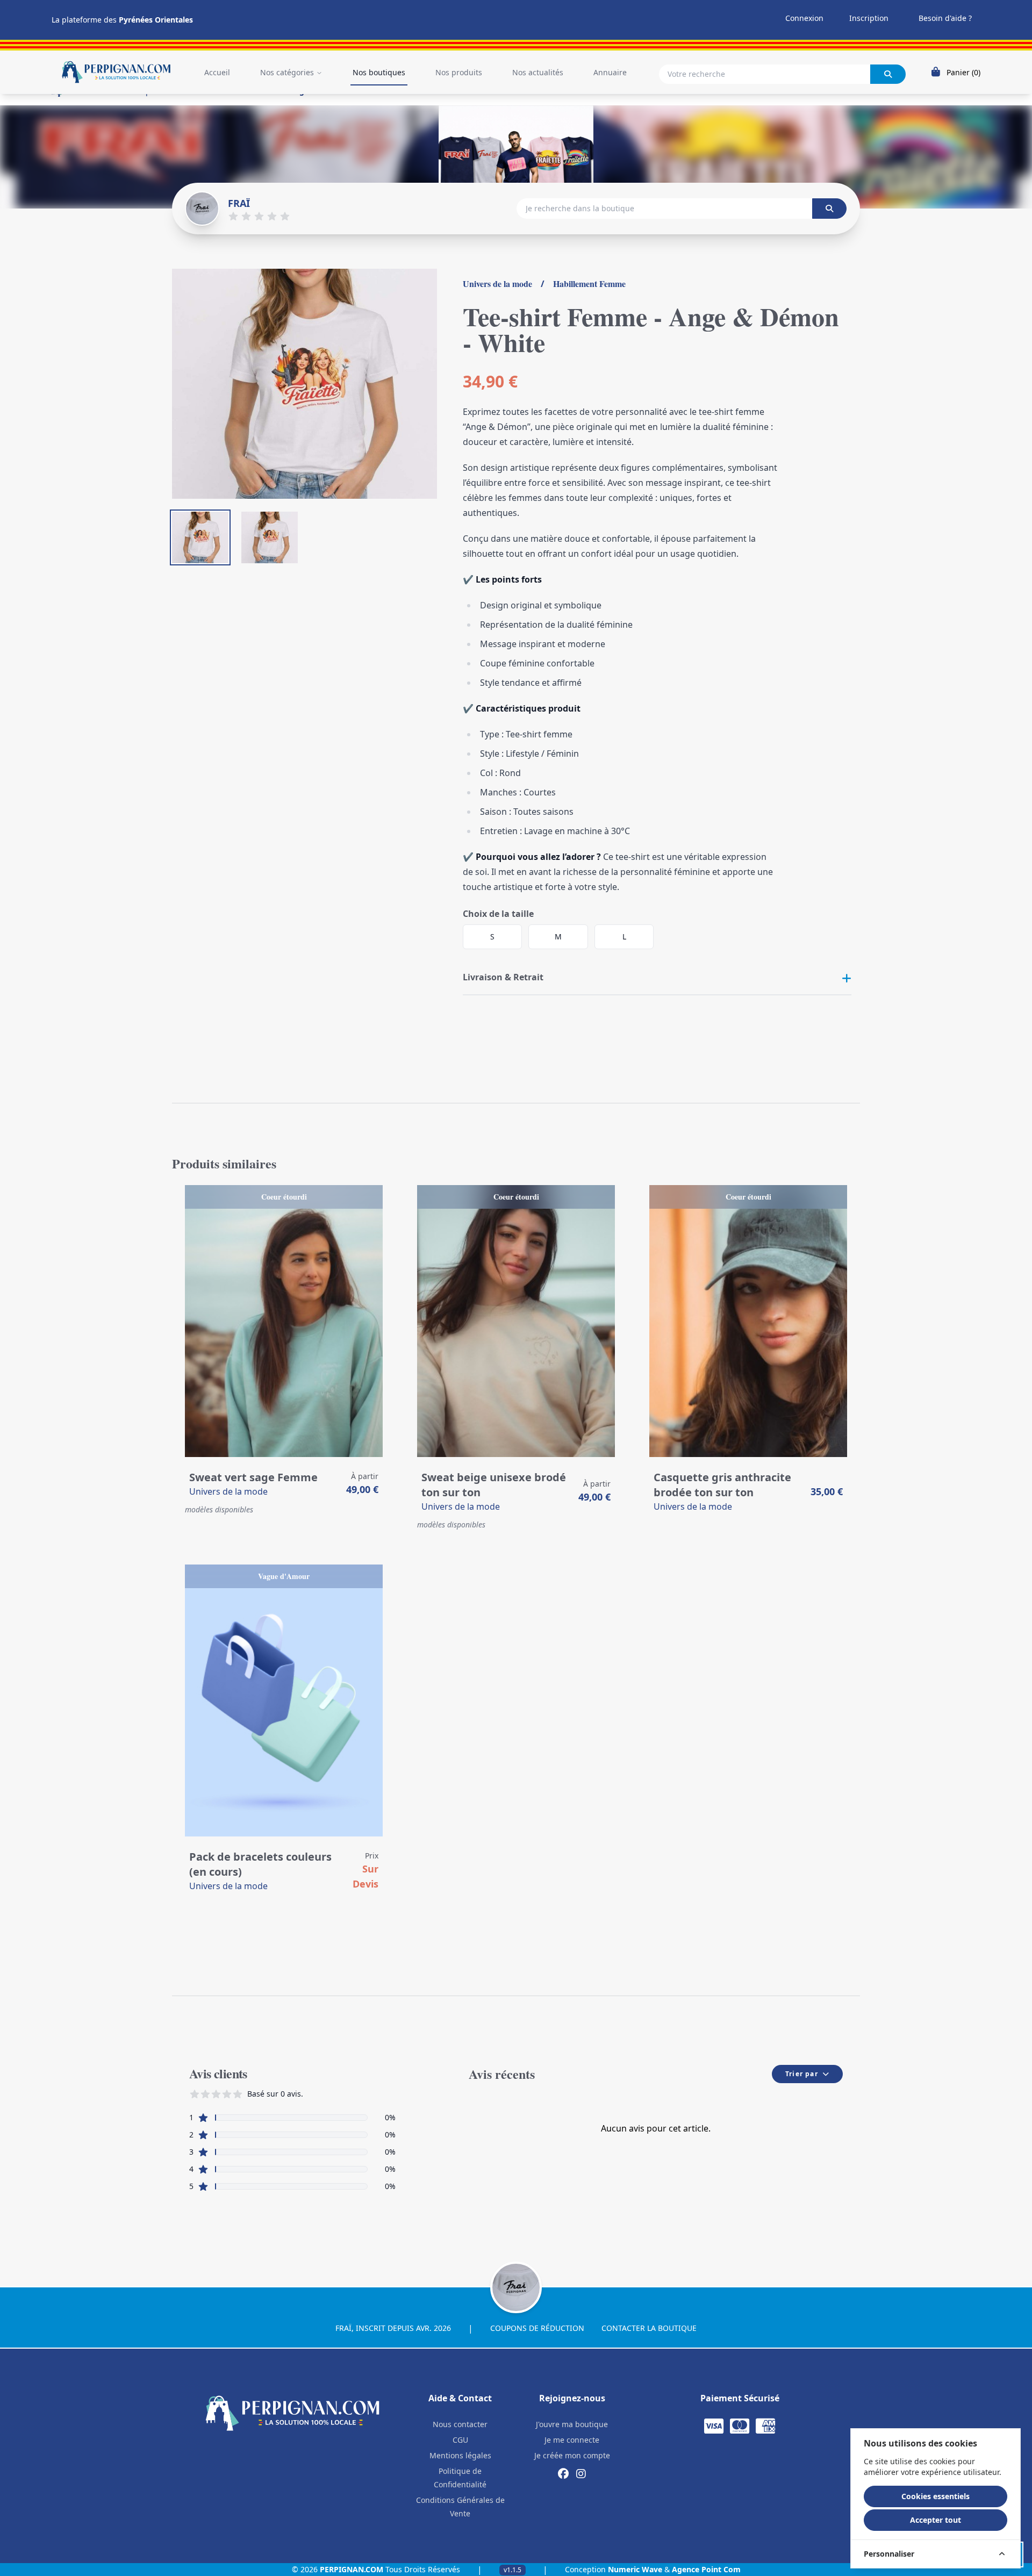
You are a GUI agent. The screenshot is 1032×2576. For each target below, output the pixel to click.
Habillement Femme (589, 284)
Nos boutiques (379, 72)
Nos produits (459, 72)
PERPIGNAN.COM (352, 2569)
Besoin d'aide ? (945, 18)
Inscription (869, 18)
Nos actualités (538, 72)
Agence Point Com (706, 2569)
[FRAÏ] (202, 209)
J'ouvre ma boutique (572, 2424)
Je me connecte (572, 2440)
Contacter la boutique (649, 2328)
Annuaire (610, 72)
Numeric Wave (635, 2569)
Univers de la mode (497, 284)
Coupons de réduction (537, 2328)
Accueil (217, 72)
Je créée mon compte (572, 2455)
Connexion (804, 18)
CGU (460, 2440)
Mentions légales (460, 2455)
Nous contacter (460, 2424)
